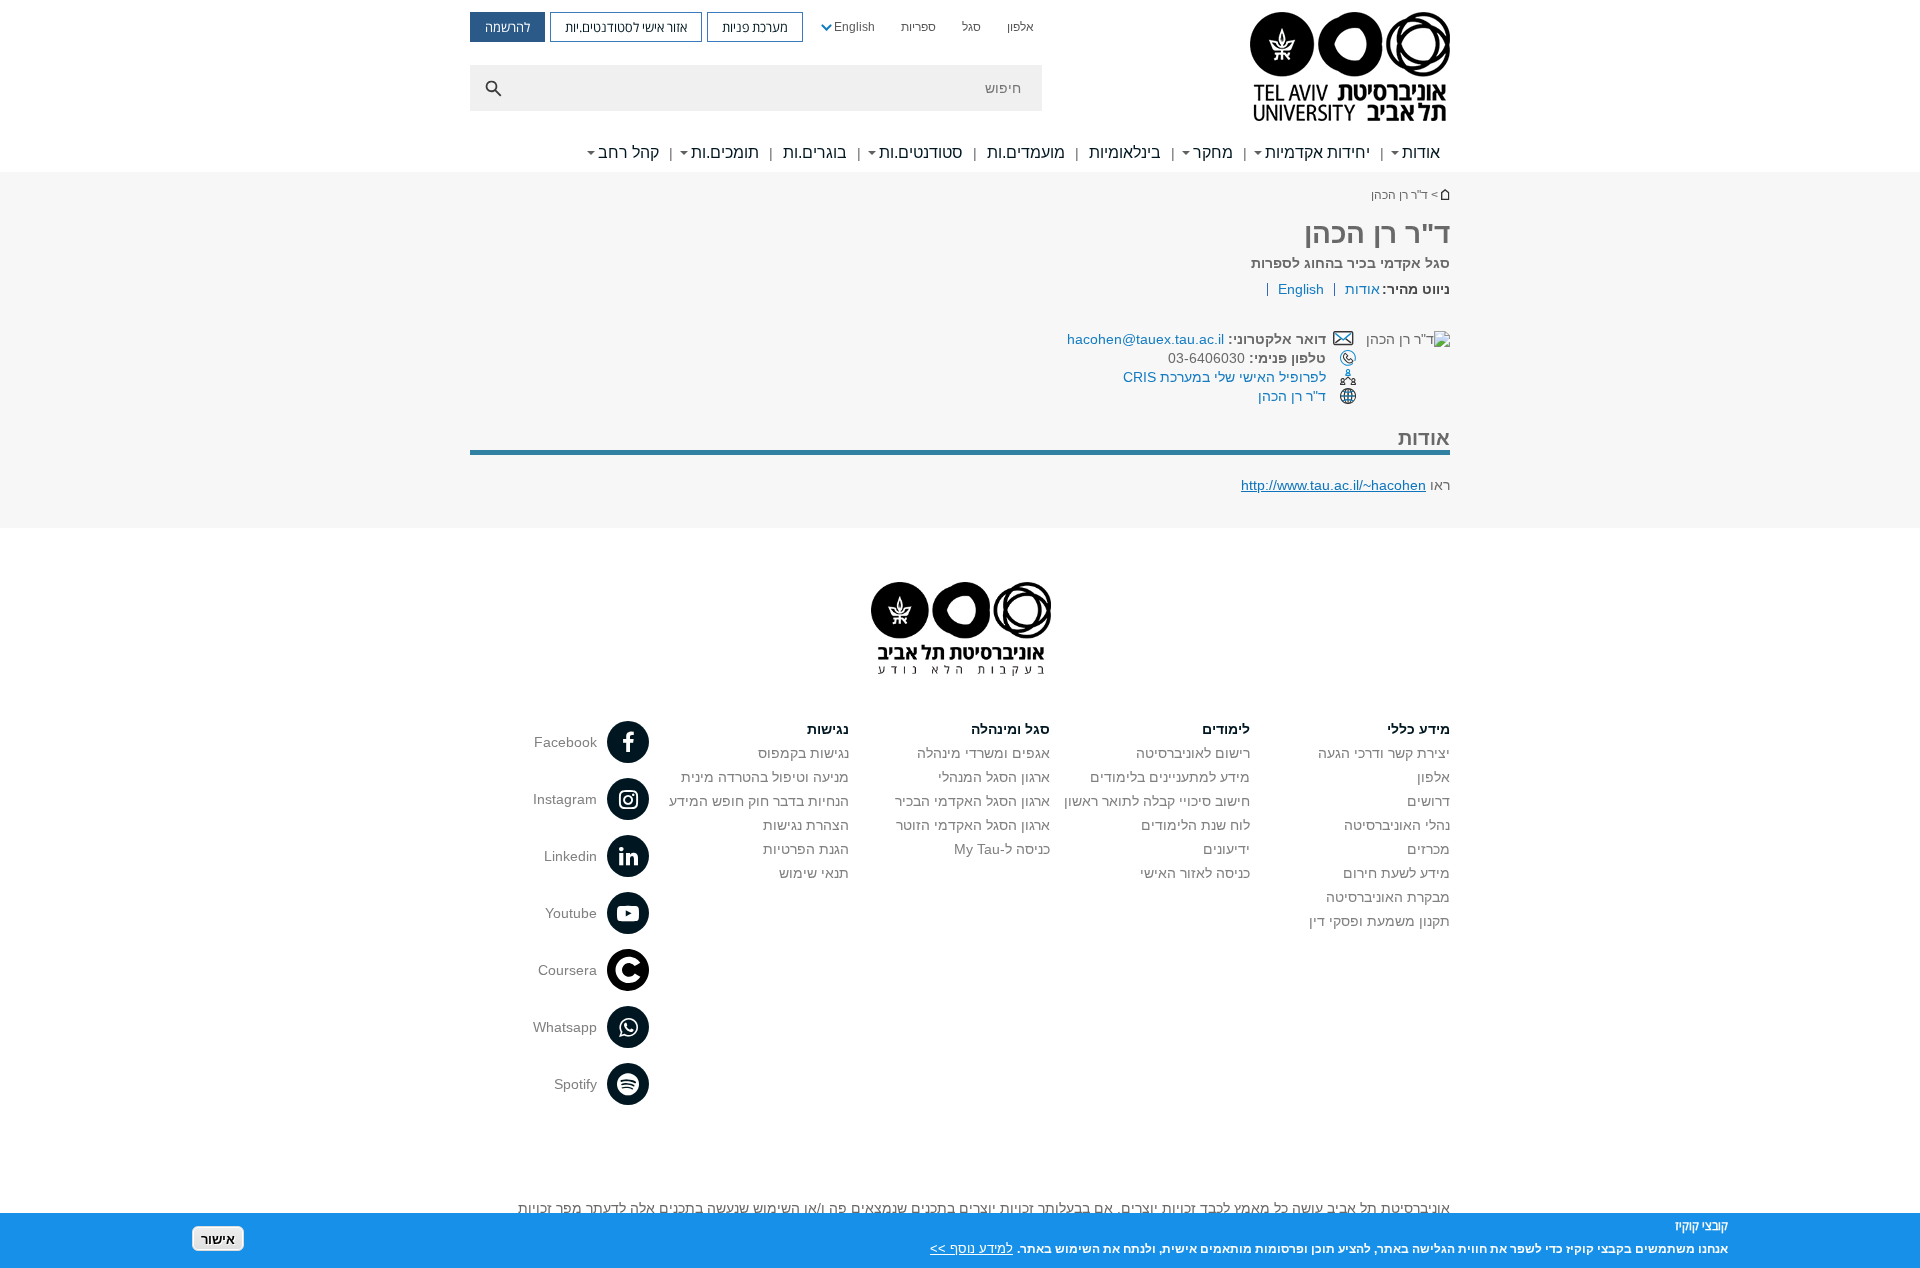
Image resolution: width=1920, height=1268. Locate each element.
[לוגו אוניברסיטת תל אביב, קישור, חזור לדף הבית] (1350, 68)
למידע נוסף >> (971, 1247)
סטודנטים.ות (921, 152)
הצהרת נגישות (806, 825)
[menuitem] (1020, 27)
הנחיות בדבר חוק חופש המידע (759, 801)
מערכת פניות (755, 27)
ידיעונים (1226, 849)
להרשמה (507, 27)
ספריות (918, 27)
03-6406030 (1247, 358)
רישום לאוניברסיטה (1193, 753)
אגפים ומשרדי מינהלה (983, 753)
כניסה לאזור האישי (1195, 873)
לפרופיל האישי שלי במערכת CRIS (1224, 377)
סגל (971, 27)
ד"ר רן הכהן (1292, 396)
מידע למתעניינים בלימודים (1170, 777)
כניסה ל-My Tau (1002, 849)
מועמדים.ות (1026, 152)
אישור (218, 1238)
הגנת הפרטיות (806, 849)
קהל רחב (628, 152)
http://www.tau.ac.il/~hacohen (1333, 485)
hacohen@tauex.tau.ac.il (1145, 339)
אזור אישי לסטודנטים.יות (626, 27)
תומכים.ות (725, 152)
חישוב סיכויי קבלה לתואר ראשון (1157, 801)
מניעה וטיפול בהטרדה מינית (765, 777)
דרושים (1428, 801)
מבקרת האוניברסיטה (1388, 897)
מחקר (1213, 152)
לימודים (1226, 729)
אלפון (1020, 27)
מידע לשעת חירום (1396, 873)
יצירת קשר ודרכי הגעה (1384, 753)
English (854, 27)
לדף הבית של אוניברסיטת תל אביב (1444, 194)
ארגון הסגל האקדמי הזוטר (973, 825)
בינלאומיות (1125, 152)
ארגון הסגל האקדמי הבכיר (972, 801)
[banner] (960, 86)
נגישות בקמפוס (803, 753)
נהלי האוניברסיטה (1397, 825)
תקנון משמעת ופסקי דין (1379, 921)
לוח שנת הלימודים (1195, 825)
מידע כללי (1418, 729)
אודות (1421, 152)
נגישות (828, 729)
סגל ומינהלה (1010, 729)
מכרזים (1428, 849)
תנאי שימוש (814, 873)
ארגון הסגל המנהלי (994, 777)
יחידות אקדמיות (1317, 152)
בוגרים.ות (815, 152)
